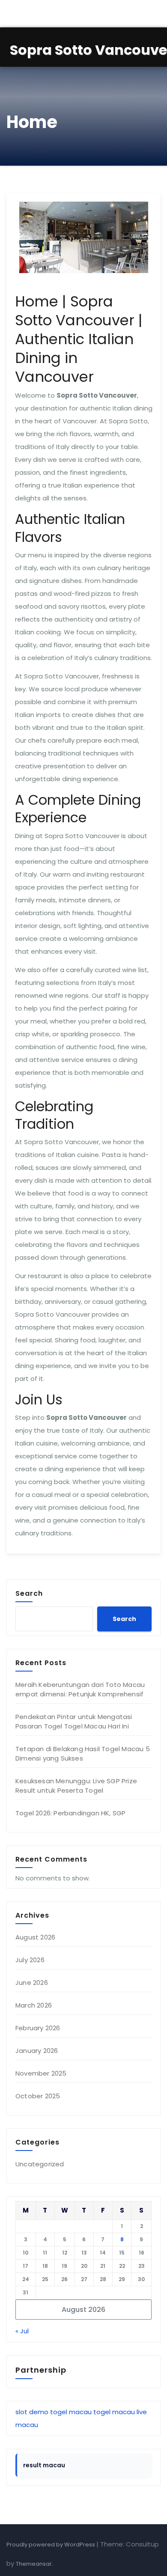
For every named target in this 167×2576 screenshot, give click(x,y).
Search (29, 1593)
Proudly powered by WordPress (51, 2545)
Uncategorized (40, 2164)
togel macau (71, 2412)
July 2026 (30, 1960)
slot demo (32, 2412)
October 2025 (38, 2096)
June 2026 (32, 1983)
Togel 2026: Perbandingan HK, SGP (70, 1813)
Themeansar (34, 2564)
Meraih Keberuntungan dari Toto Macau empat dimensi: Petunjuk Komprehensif (80, 1689)
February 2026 (38, 2028)
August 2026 (35, 1937)
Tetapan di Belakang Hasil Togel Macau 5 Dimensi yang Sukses (83, 1754)
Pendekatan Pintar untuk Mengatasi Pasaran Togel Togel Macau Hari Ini (74, 1721)
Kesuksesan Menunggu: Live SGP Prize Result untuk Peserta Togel (76, 1786)
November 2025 (41, 2073)
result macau (44, 2465)
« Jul (22, 2331)
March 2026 (34, 2005)
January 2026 (37, 2051)
